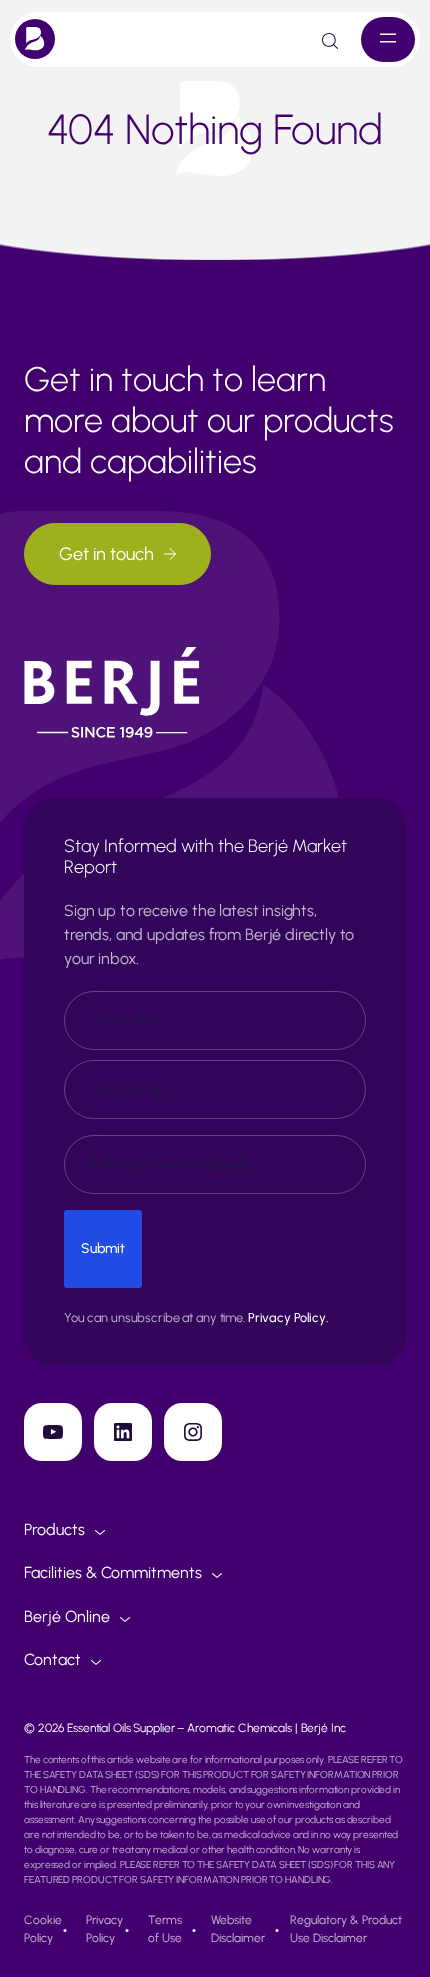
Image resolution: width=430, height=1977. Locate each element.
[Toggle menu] (388, 39)
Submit (103, 1248)
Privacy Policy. (288, 1317)
